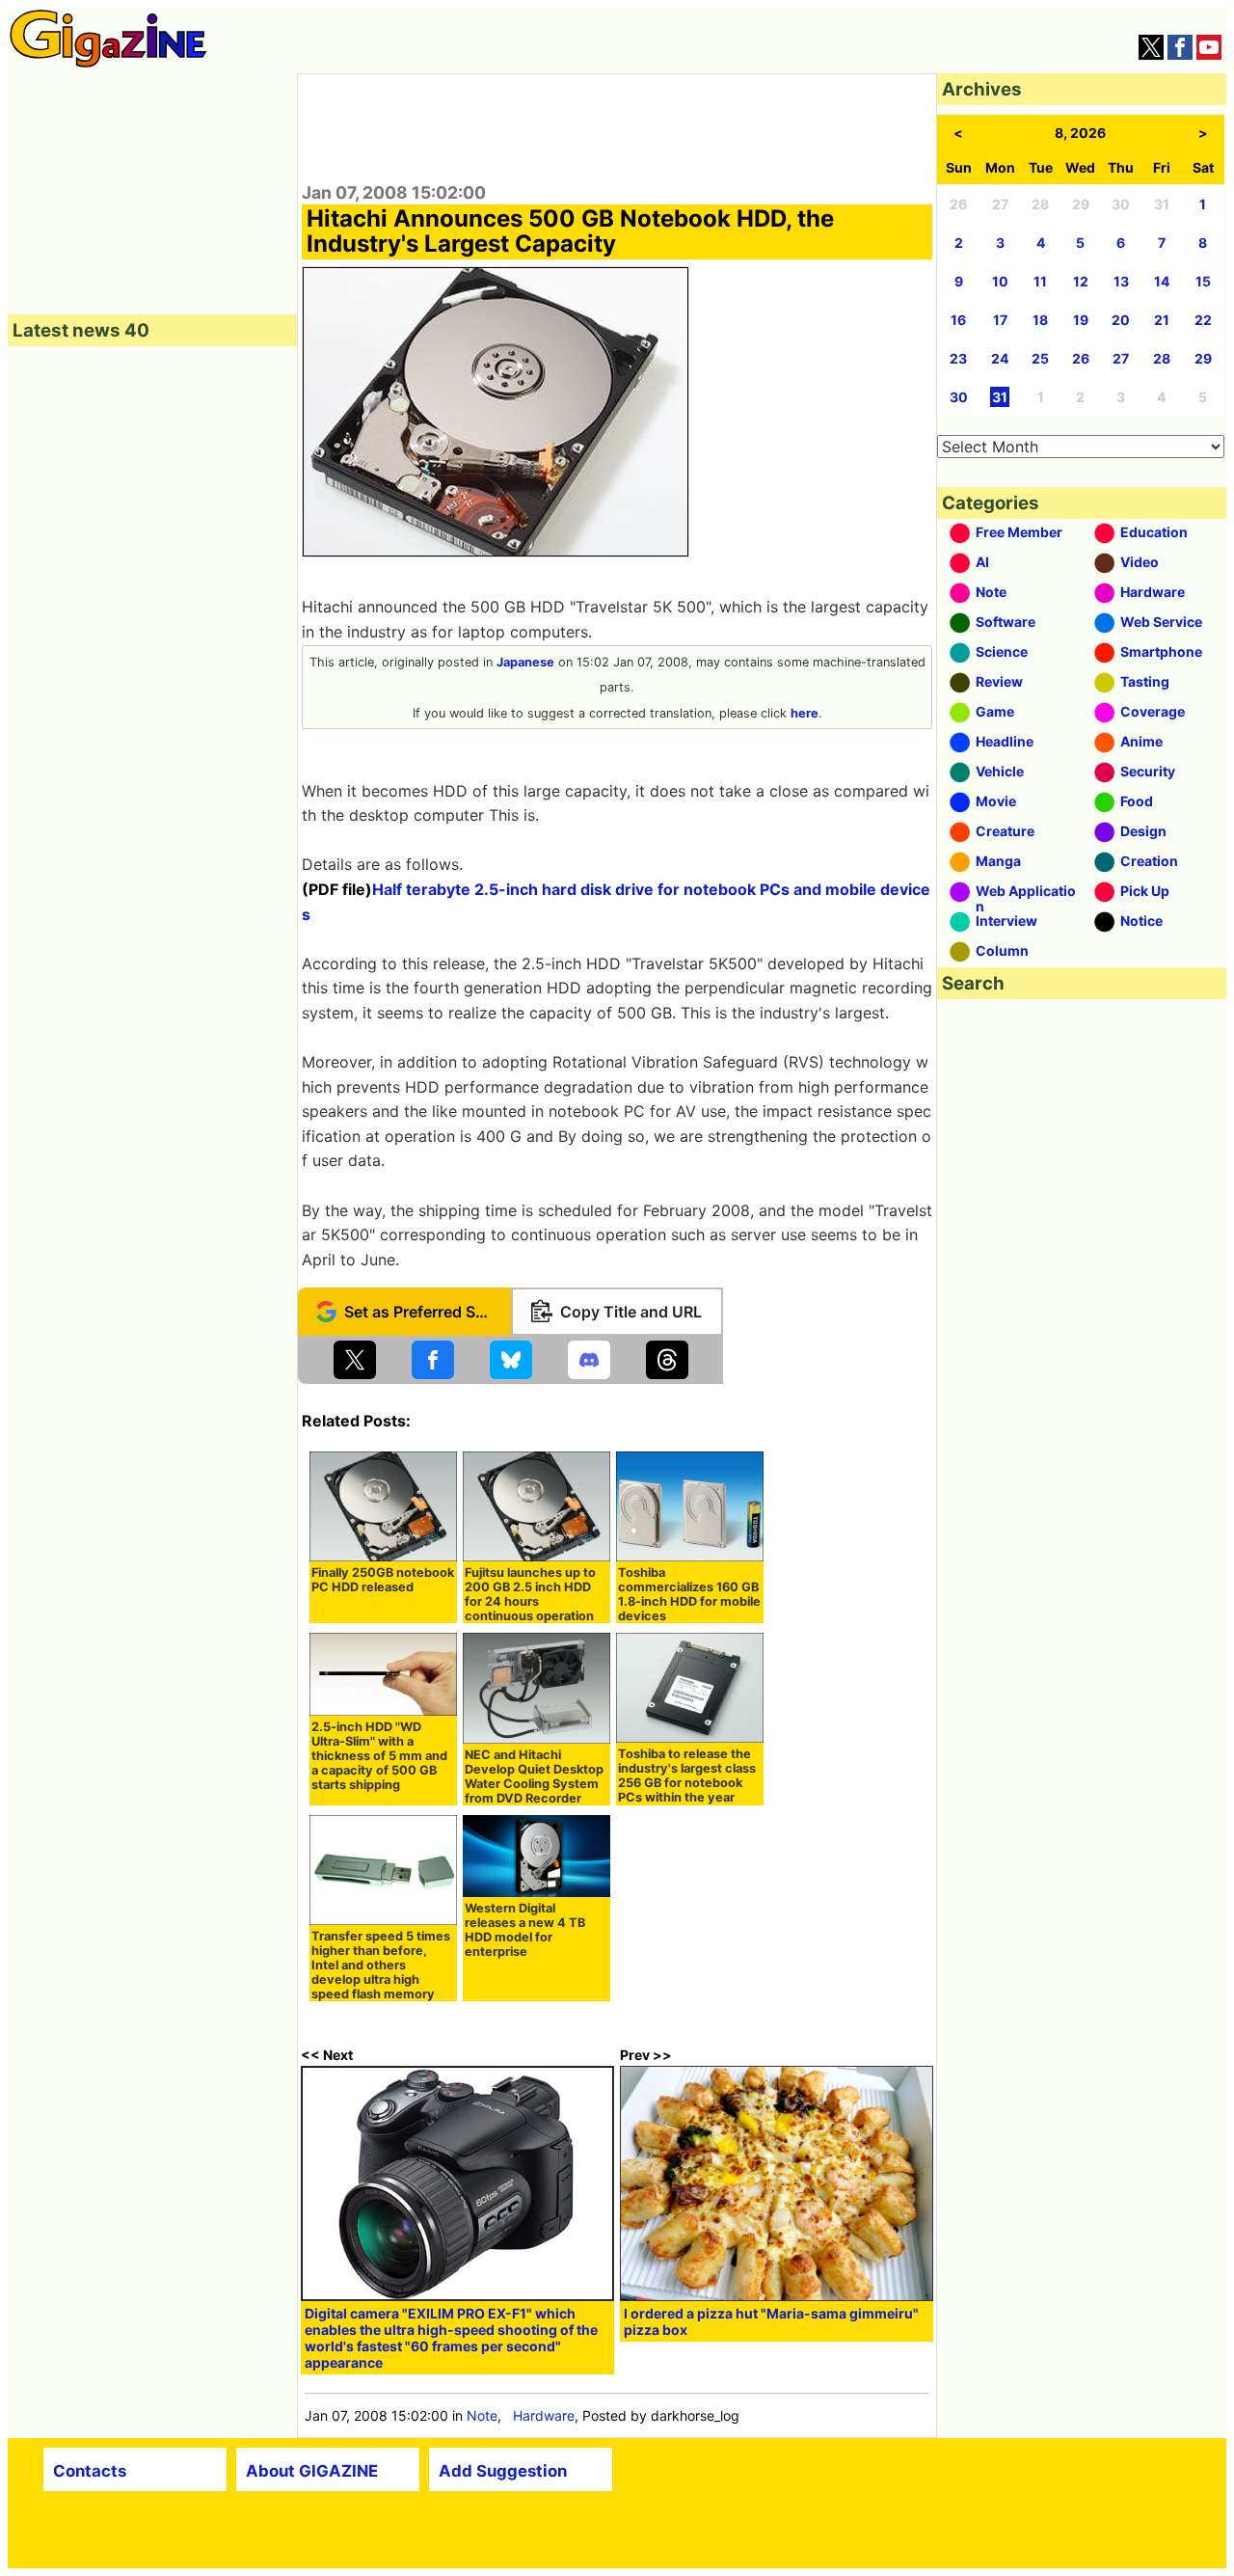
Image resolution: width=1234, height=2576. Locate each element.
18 (1040, 320)
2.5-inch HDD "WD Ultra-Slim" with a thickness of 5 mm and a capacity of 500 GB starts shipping (379, 1756)
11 (1040, 281)
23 (958, 358)
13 (1121, 281)
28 (1162, 358)
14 (1162, 281)
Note (482, 2415)
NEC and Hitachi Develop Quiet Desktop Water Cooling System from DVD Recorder (534, 1776)
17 (1000, 320)
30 (959, 397)
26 (1081, 358)
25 (1040, 358)
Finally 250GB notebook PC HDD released (383, 1580)
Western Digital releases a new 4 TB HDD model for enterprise (525, 1930)
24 (1000, 358)
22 (1203, 320)
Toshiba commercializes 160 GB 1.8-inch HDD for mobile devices (689, 1594)
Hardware (544, 2415)
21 (1162, 320)
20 (1121, 320)
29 (1203, 358)
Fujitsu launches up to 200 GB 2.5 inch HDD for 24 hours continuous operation (530, 1594)
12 (1081, 281)
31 (1000, 397)
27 (1121, 358)
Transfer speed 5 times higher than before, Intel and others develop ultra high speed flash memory (381, 1965)
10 (1000, 281)
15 (1203, 281)
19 (1081, 320)
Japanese (525, 662)
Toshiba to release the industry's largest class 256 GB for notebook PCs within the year (687, 1776)
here (805, 713)
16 (958, 320)
